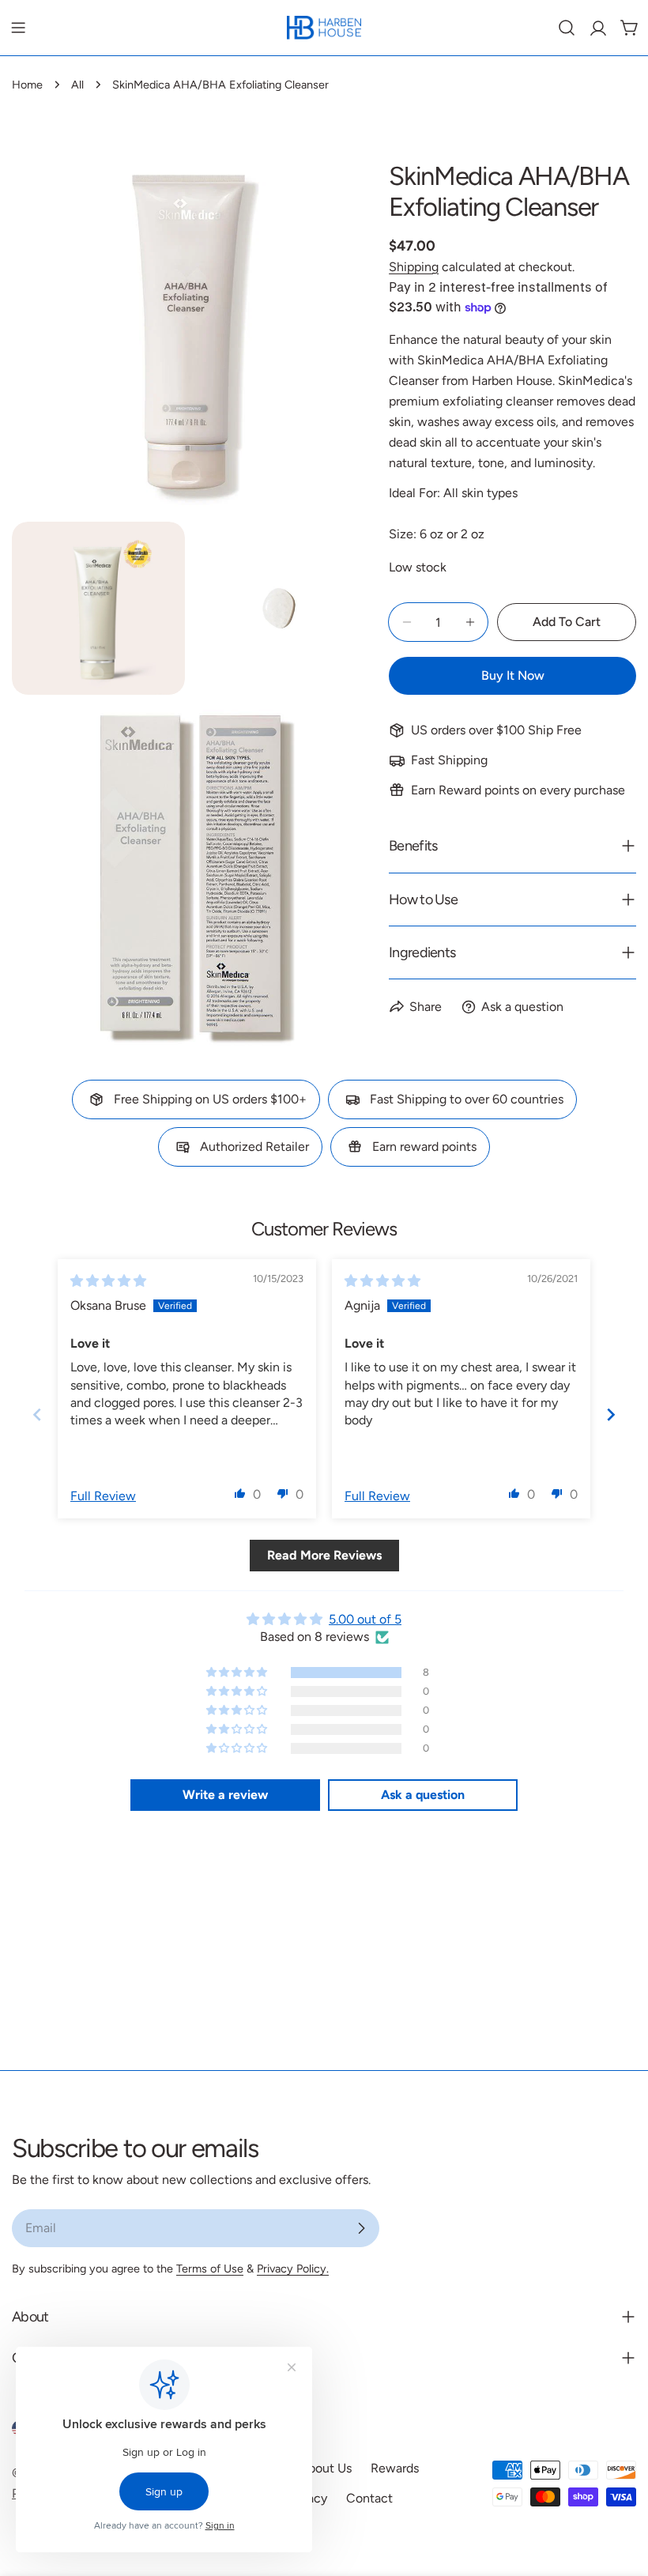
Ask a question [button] (423, 1795)
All (77, 85)
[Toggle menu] (18, 28)
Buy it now (513, 675)
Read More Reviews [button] (324, 1555)
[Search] (567, 28)
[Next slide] (611, 1414)
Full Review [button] (103, 1496)
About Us (326, 2468)
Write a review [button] (225, 1795)
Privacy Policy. (293, 2269)
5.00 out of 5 (365, 1619)
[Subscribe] (361, 2228)
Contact (369, 2498)
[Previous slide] (37, 1414)
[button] (240, 1493)
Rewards (395, 2468)
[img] (108, 1281)
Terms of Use (210, 2269)
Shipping (414, 267)
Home (27, 85)
